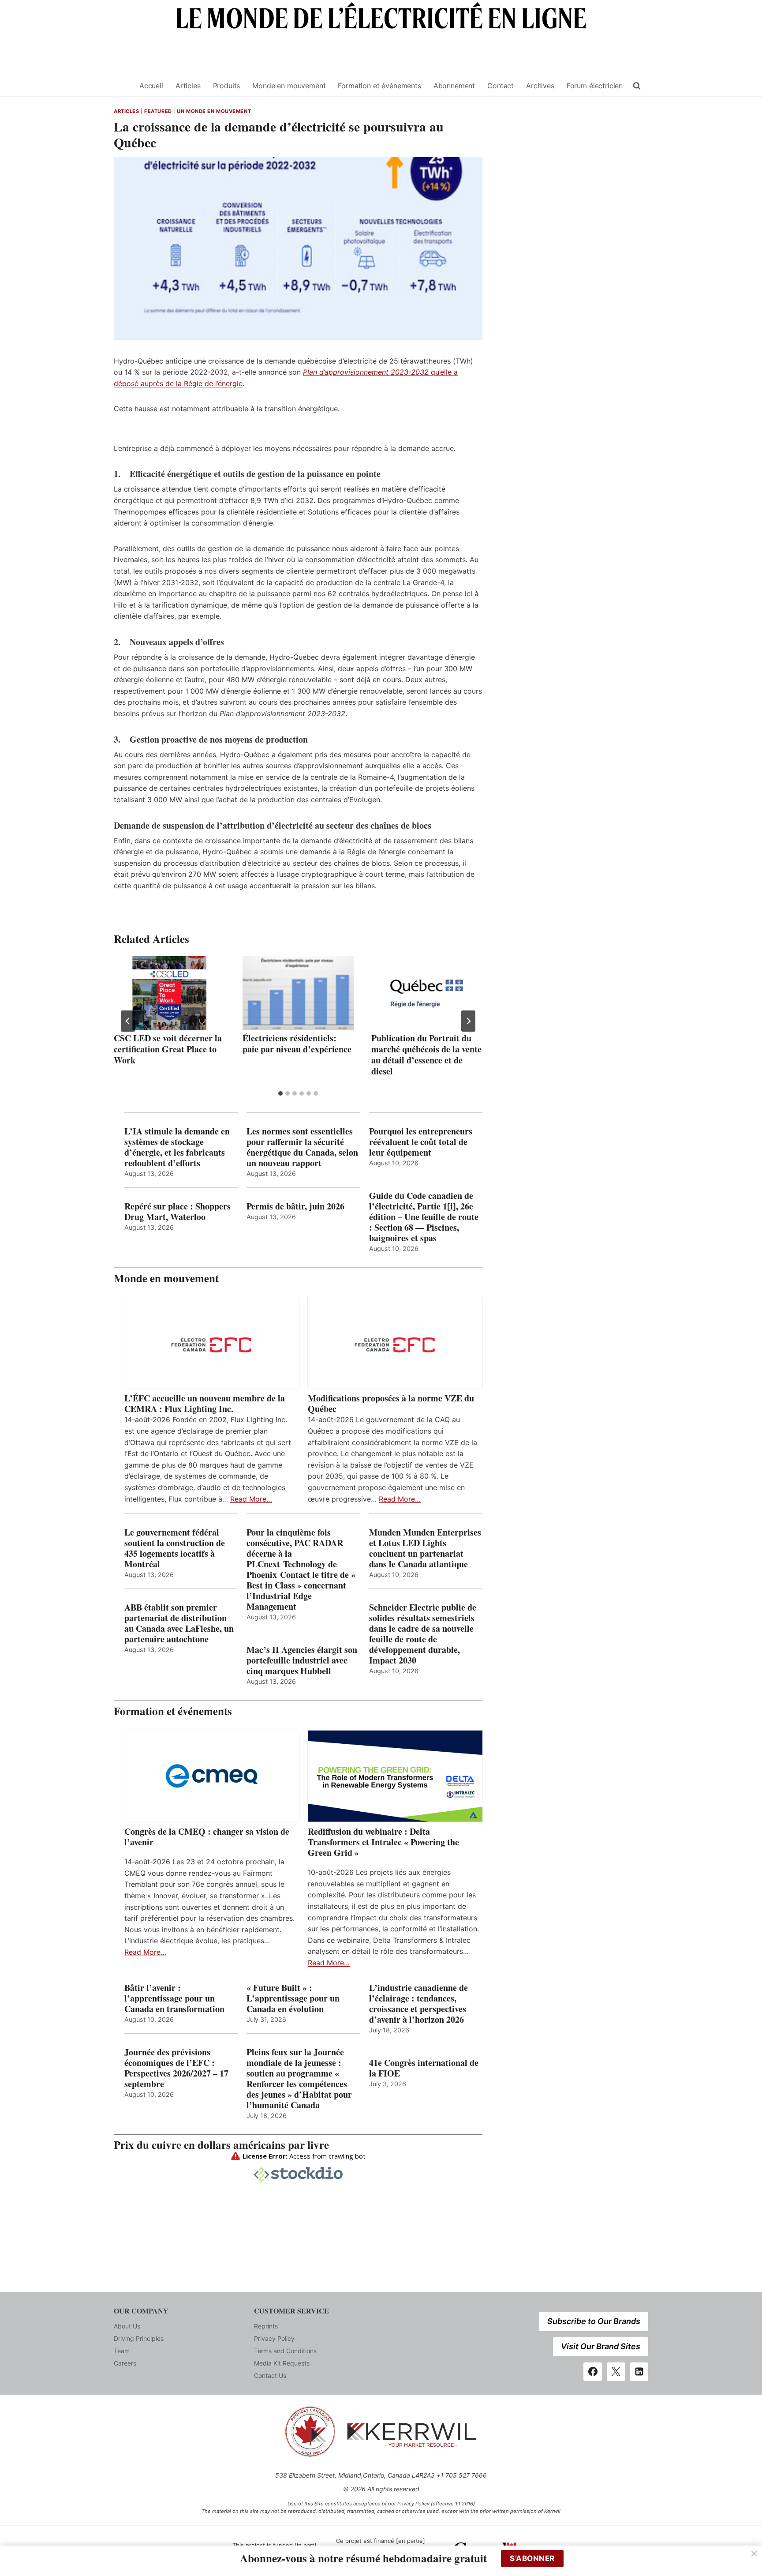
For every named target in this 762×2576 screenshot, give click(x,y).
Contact (501, 86)
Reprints (266, 2326)
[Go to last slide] (128, 1021)
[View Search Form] (637, 86)
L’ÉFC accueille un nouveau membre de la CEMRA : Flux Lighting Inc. (205, 1404)
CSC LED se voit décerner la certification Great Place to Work (168, 1049)
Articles (188, 86)
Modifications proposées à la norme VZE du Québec (391, 1404)
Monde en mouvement (289, 86)
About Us (127, 2326)
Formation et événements (379, 86)
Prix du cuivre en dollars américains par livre (221, 2145)
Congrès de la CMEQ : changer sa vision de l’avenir (207, 1837)
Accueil (151, 86)
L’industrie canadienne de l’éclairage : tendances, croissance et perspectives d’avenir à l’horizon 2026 (418, 2004)
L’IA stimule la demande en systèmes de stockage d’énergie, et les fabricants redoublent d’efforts (177, 1147)
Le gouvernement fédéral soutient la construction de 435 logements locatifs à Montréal (175, 1548)
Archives (540, 86)
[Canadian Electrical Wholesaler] (121, 86)
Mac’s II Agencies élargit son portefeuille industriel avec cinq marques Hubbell (302, 1660)
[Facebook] (593, 2372)
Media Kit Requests (282, 2363)
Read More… (251, 1499)
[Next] (468, 1021)
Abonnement (454, 86)
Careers (125, 2363)
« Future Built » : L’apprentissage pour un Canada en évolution (293, 1998)
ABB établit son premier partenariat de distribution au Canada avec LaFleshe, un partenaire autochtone (179, 1623)
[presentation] (169, 993)
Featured (158, 111)
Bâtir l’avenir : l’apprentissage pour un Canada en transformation (174, 1998)
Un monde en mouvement (214, 111)
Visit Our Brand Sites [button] (601, 2346)
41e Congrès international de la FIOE (424, 2068)
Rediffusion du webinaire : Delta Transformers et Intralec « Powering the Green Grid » (383, 1842)
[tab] (280, 1093)
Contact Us (270, 2375)
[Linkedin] (639, 2372)
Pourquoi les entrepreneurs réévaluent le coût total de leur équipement (421, 1142)
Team (122, 2351)
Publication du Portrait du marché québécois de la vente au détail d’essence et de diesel (426, 1055)
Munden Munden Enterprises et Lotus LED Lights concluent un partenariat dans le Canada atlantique (425, 1548)
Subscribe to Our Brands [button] (594, 2321)
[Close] (754, 2553)
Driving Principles (139, 2338)
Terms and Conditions (285, 2351)
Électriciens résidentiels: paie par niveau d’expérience (297, 1044)
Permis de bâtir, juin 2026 (295, 1206)
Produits (227, 86)
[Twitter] (616, 2372)
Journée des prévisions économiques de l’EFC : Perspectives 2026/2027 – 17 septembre (176, 2068)
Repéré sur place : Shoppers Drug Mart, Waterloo (177, 1212)
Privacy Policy (274, 2338)
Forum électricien (595, 86)
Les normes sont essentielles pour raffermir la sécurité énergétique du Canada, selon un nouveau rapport (302, 1147)
